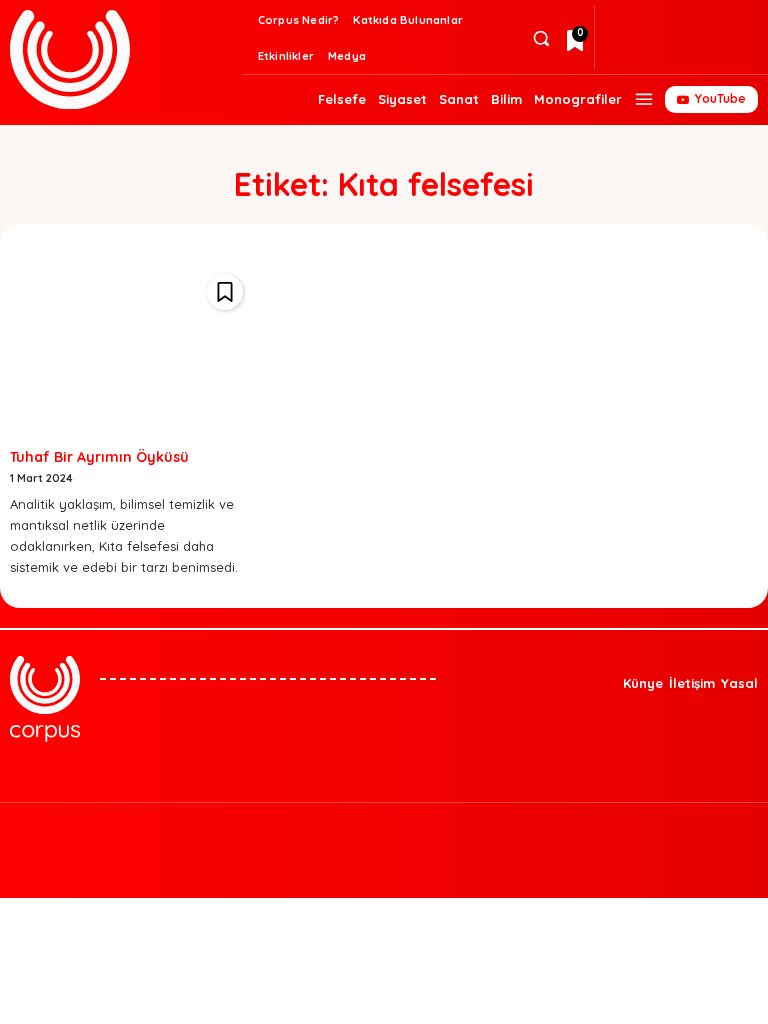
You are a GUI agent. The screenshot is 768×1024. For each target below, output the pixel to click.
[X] (438, 826)
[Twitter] (653, 22)
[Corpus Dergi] (123, 59)
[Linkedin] (653, 54)
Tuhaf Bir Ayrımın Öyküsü (99, 457)
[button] (540, 38)
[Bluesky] (621, 22)
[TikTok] (406, 826)
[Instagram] (685, 22)
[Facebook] (717, 22)
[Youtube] (471, 826)
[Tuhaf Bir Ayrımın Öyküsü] (131, 349)
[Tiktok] (621, 54)
